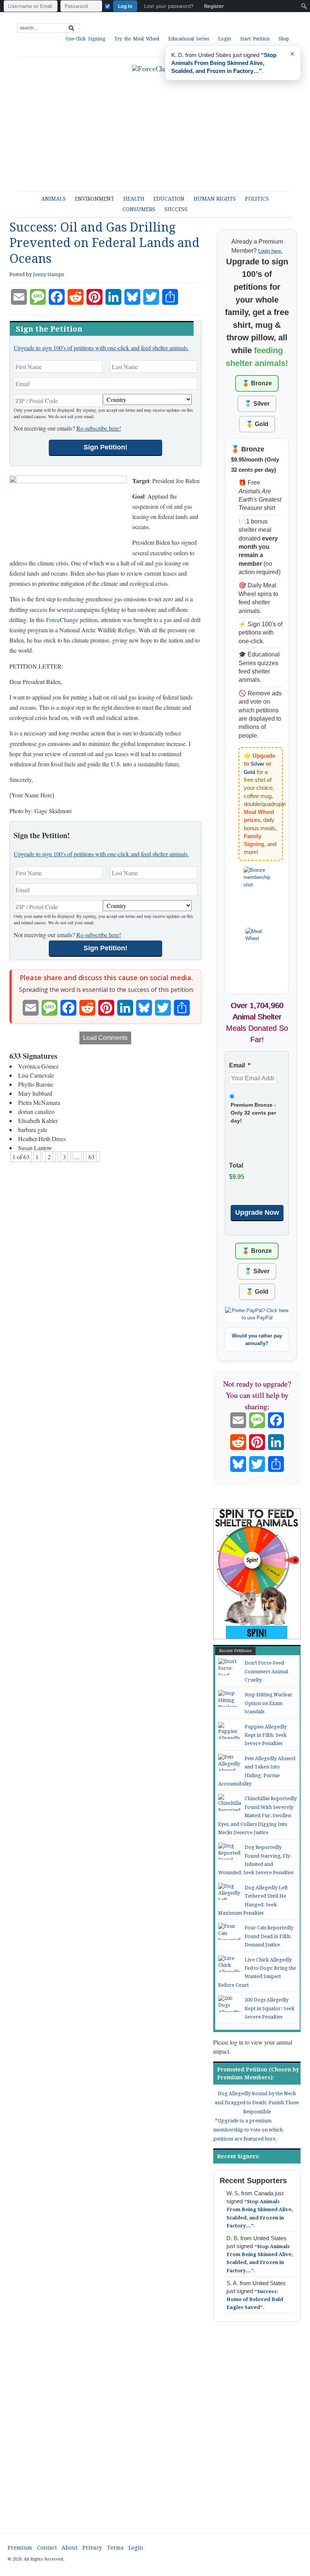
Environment (95, 199)
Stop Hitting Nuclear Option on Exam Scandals (269, 1703)
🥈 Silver (257, 404)
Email (240, 1065)
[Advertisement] (155, 2434)
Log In (125, 6)
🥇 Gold (257, 424)
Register (214, 6)
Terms (115, 2548)
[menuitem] (116, 6)
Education (169, 199)
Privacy (92, 2548)
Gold (250, 772)
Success (176, 209)
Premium (20, 2548)
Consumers (139, 209)
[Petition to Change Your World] (155, 69)
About (70, 2548)
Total (236, 1165)
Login (225, 39)
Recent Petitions (235, 1651)
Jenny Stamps (48, 274)
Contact (47, 2548)
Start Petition (255, 39)
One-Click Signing (85, 39)
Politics (257, 199)
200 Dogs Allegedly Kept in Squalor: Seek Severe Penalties (270, 2008)
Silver (257, 764)
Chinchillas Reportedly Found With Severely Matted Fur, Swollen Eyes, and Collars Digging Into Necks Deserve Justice (257, 1815)
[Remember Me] (108, 6)
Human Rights (215, 199)
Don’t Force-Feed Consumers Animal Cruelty (266, 1671)
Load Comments (105, 1038)
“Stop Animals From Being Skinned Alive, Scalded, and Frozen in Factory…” (224, 63)
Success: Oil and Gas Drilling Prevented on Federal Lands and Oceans (105, 243)
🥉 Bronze (257, 383)
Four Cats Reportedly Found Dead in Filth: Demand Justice (269, 1936)
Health (134, 199)
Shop (284, 39)
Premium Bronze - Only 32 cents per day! (253, 1113)
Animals (53, 199)
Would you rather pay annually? (257, 1340)
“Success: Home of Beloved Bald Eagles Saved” (255, 2299)
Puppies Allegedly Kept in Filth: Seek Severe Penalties (266, 1735)
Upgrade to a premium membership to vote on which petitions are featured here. (248, 2130)
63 (91, 1157)
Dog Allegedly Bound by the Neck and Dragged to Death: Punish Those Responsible (257, 2103)
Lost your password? (169, 6)
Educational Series (189, 39)
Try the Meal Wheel (137, 39)
